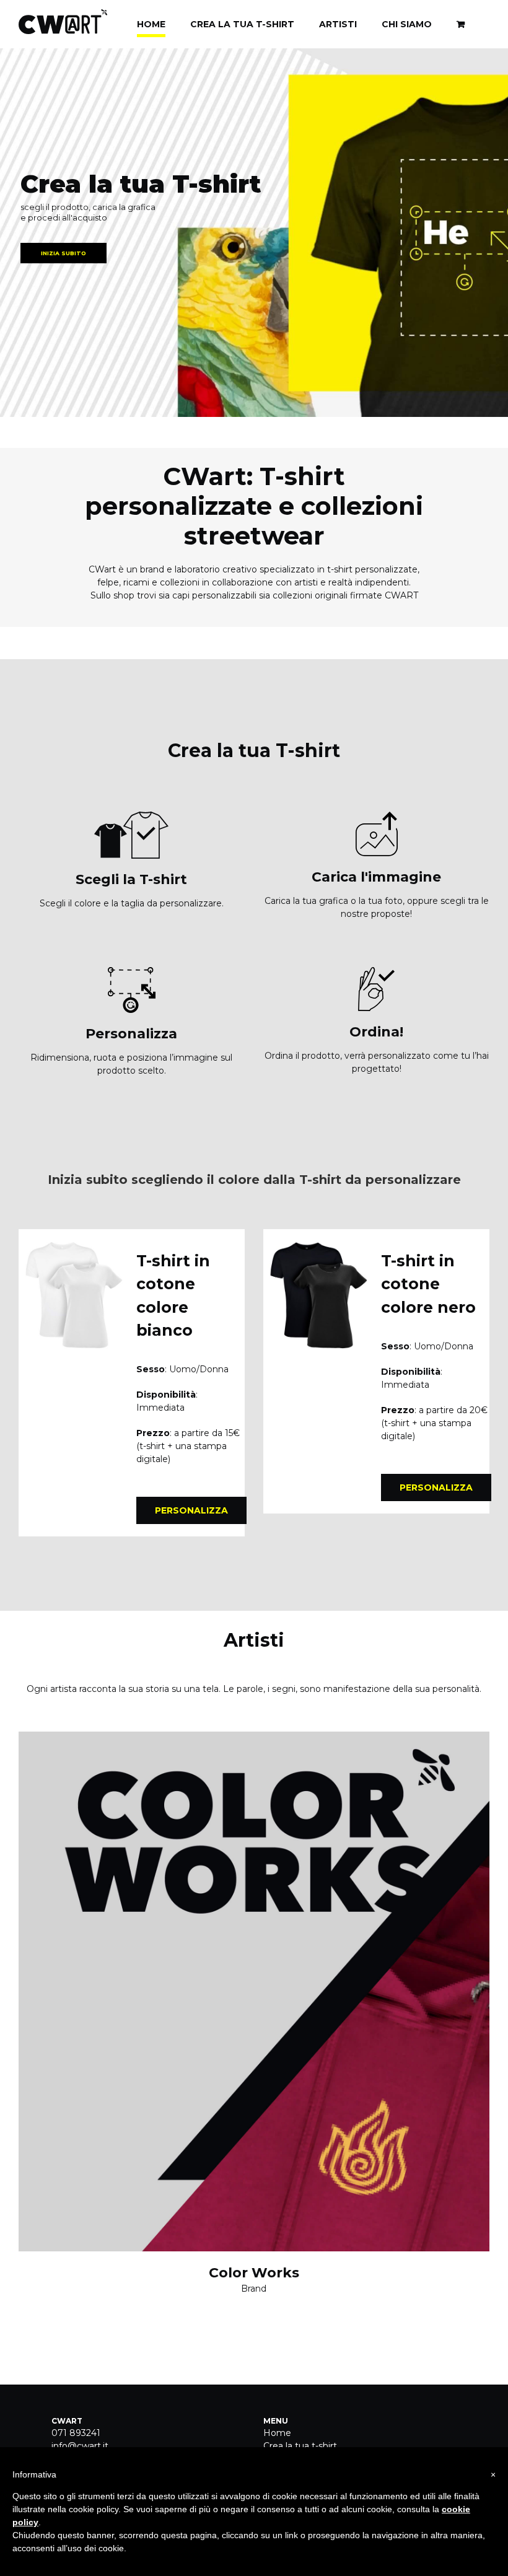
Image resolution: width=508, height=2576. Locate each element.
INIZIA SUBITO (63, 253)
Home (277, 2433)
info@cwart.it (80, 2446)
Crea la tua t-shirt (300, 2446)
